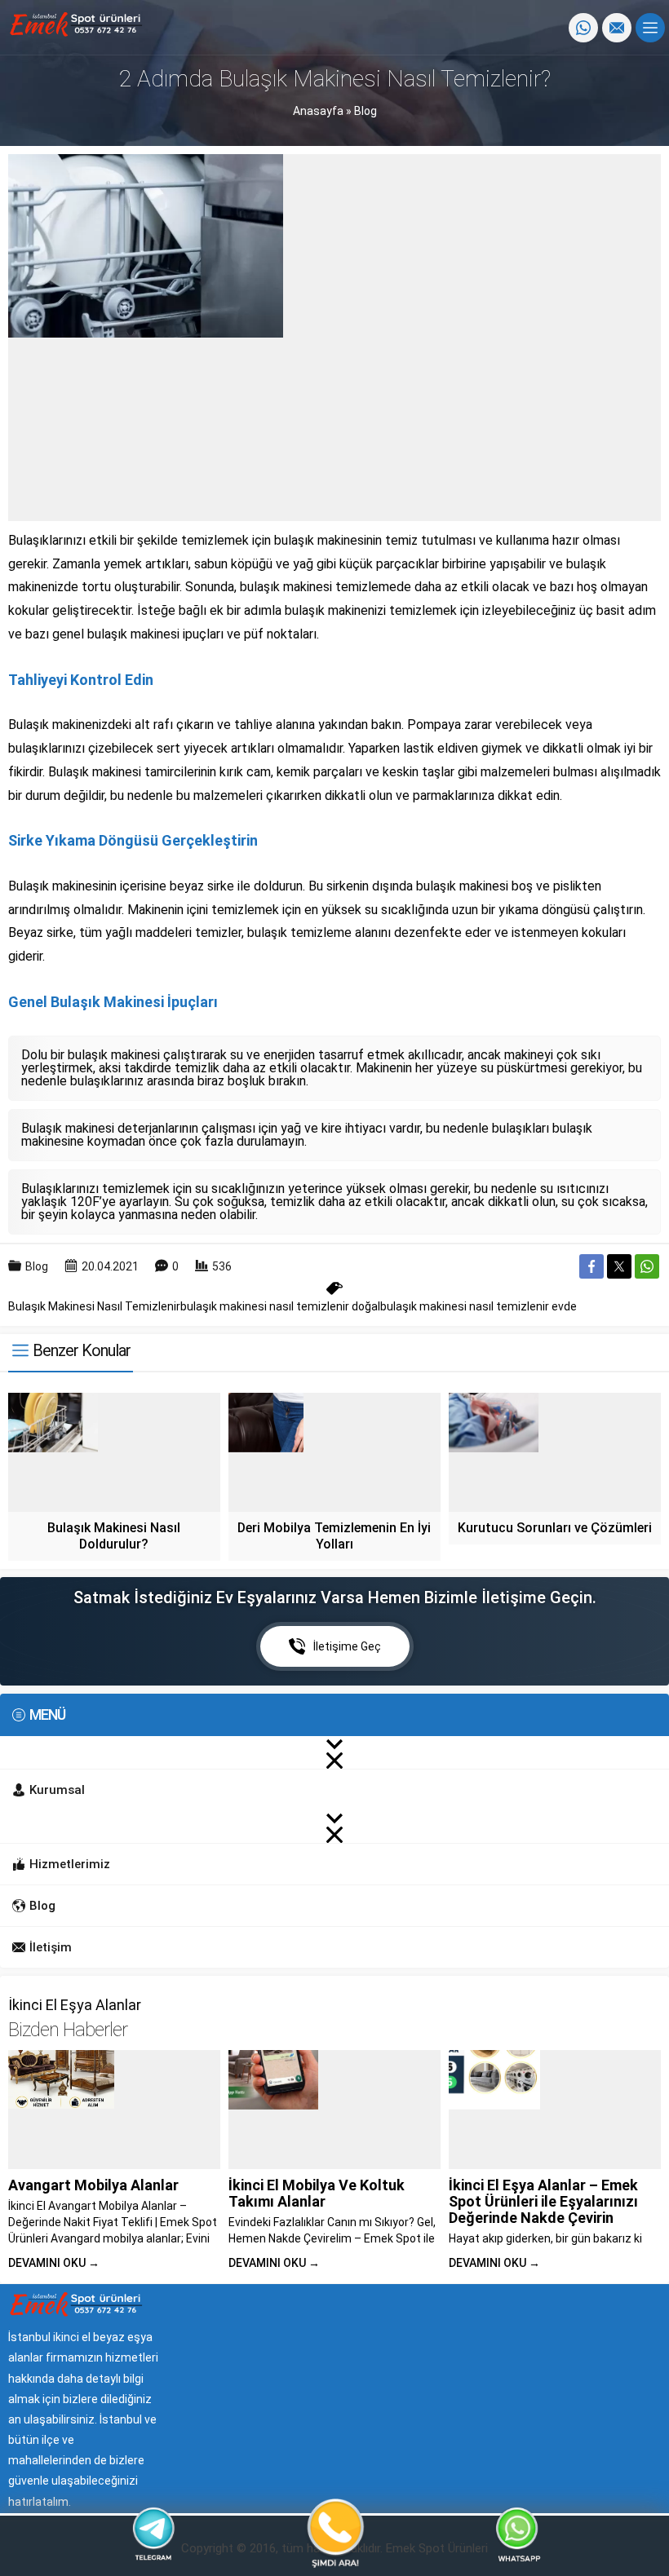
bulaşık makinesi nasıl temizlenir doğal (280, 1306)
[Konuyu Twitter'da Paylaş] (619, 1266)
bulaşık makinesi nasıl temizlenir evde (478, 1306)
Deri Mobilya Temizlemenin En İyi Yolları (334, 1536)
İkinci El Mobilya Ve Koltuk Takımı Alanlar (317, 2193)
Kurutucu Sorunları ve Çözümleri (555, 1528)
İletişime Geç (347, 1646)
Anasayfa (318, 111)
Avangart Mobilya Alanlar (93, 2185)
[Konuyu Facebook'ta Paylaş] (591, 1266)
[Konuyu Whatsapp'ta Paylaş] (647, 1266)
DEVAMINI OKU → (54, 2263)
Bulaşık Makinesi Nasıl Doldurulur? (114, 1536)
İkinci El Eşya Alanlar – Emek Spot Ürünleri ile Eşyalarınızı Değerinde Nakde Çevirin (543, 2201)
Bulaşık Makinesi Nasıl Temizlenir (94, 1306)
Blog (366, 111)
